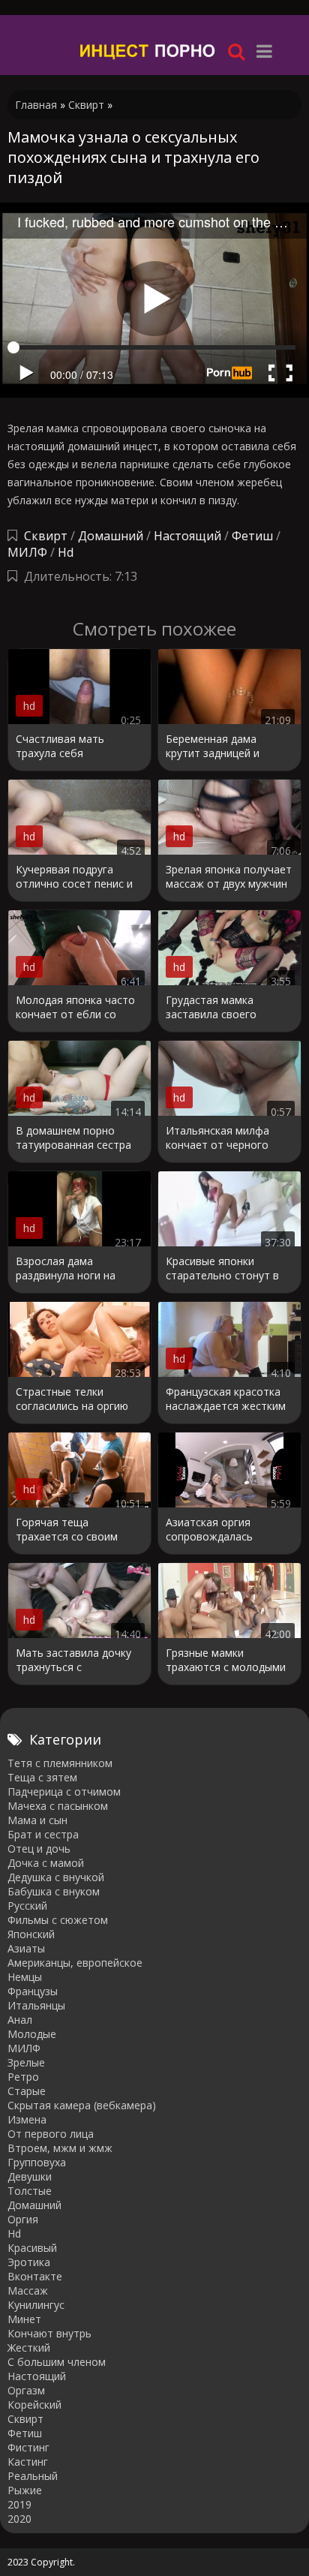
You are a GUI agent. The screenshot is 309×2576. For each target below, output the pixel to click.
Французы (33, 1991)
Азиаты (26, 1948)
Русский (27, 1906)
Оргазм (26, 2390)
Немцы (25, 1977)
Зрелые (26, 2062)
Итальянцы (36, 2005)
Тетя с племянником (60, 1763)
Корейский (34, 2405)
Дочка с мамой (46, 1863)
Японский (31, 1934)
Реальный (33, 2476)
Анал (20, 2020)
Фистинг (28, 2447)
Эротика (29, 2262)
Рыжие (25, 2490)
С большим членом (57, 2362)
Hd (66, 552)
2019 (19, 2504)
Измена (27, 2119)
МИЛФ (27, 552)
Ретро (23, 2077)
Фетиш (252, 536)
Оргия (23, 2219)
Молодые (32, 2034)
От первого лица (51, 2134)
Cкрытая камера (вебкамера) (82, 2105)
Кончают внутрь (49, 2333)
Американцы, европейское (75, 1963)
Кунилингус (36, 2305)
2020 (19, 2519)
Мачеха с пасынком (58, 1806)
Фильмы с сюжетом (58, 1920)
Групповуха (37, 2162)
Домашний (112, 536)
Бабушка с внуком (54, 1891)
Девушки (30, 2176)
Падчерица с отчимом (64, 1791)
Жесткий (29, 2348)
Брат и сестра (43, 1834)
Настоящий (187, 536)
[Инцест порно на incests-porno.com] (148, 51)
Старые (27, 2091)
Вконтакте (35, 2276)
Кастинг (28, 2462)
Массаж (28, 2290)
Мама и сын (37, 1820)
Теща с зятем (42, 1777)
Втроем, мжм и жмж (60, 2148)
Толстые (30, 2191)
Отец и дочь (39, 1849)
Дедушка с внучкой (56, 1877)
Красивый (32, 2248)
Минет (24, 2319)
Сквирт (46, 536)
